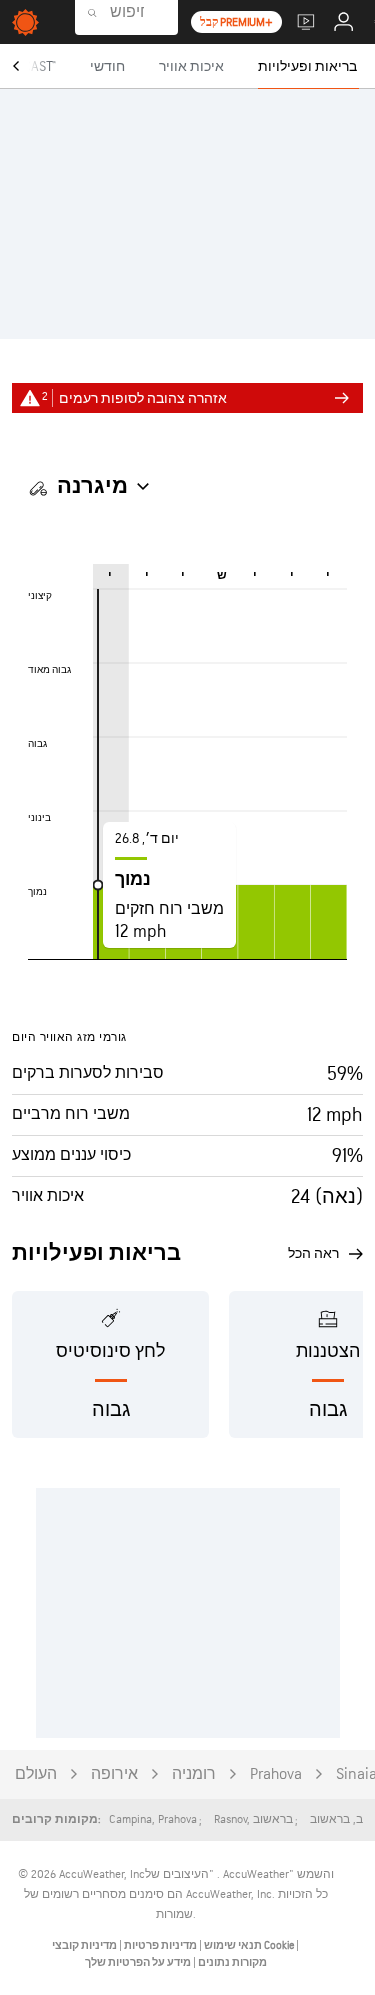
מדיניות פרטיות (159, 1945)
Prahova (276, 1774)
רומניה (194, 1774)
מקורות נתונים (232, 1962)
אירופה (114, 1774)
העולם (36, 1774)
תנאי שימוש (232, 1945)
